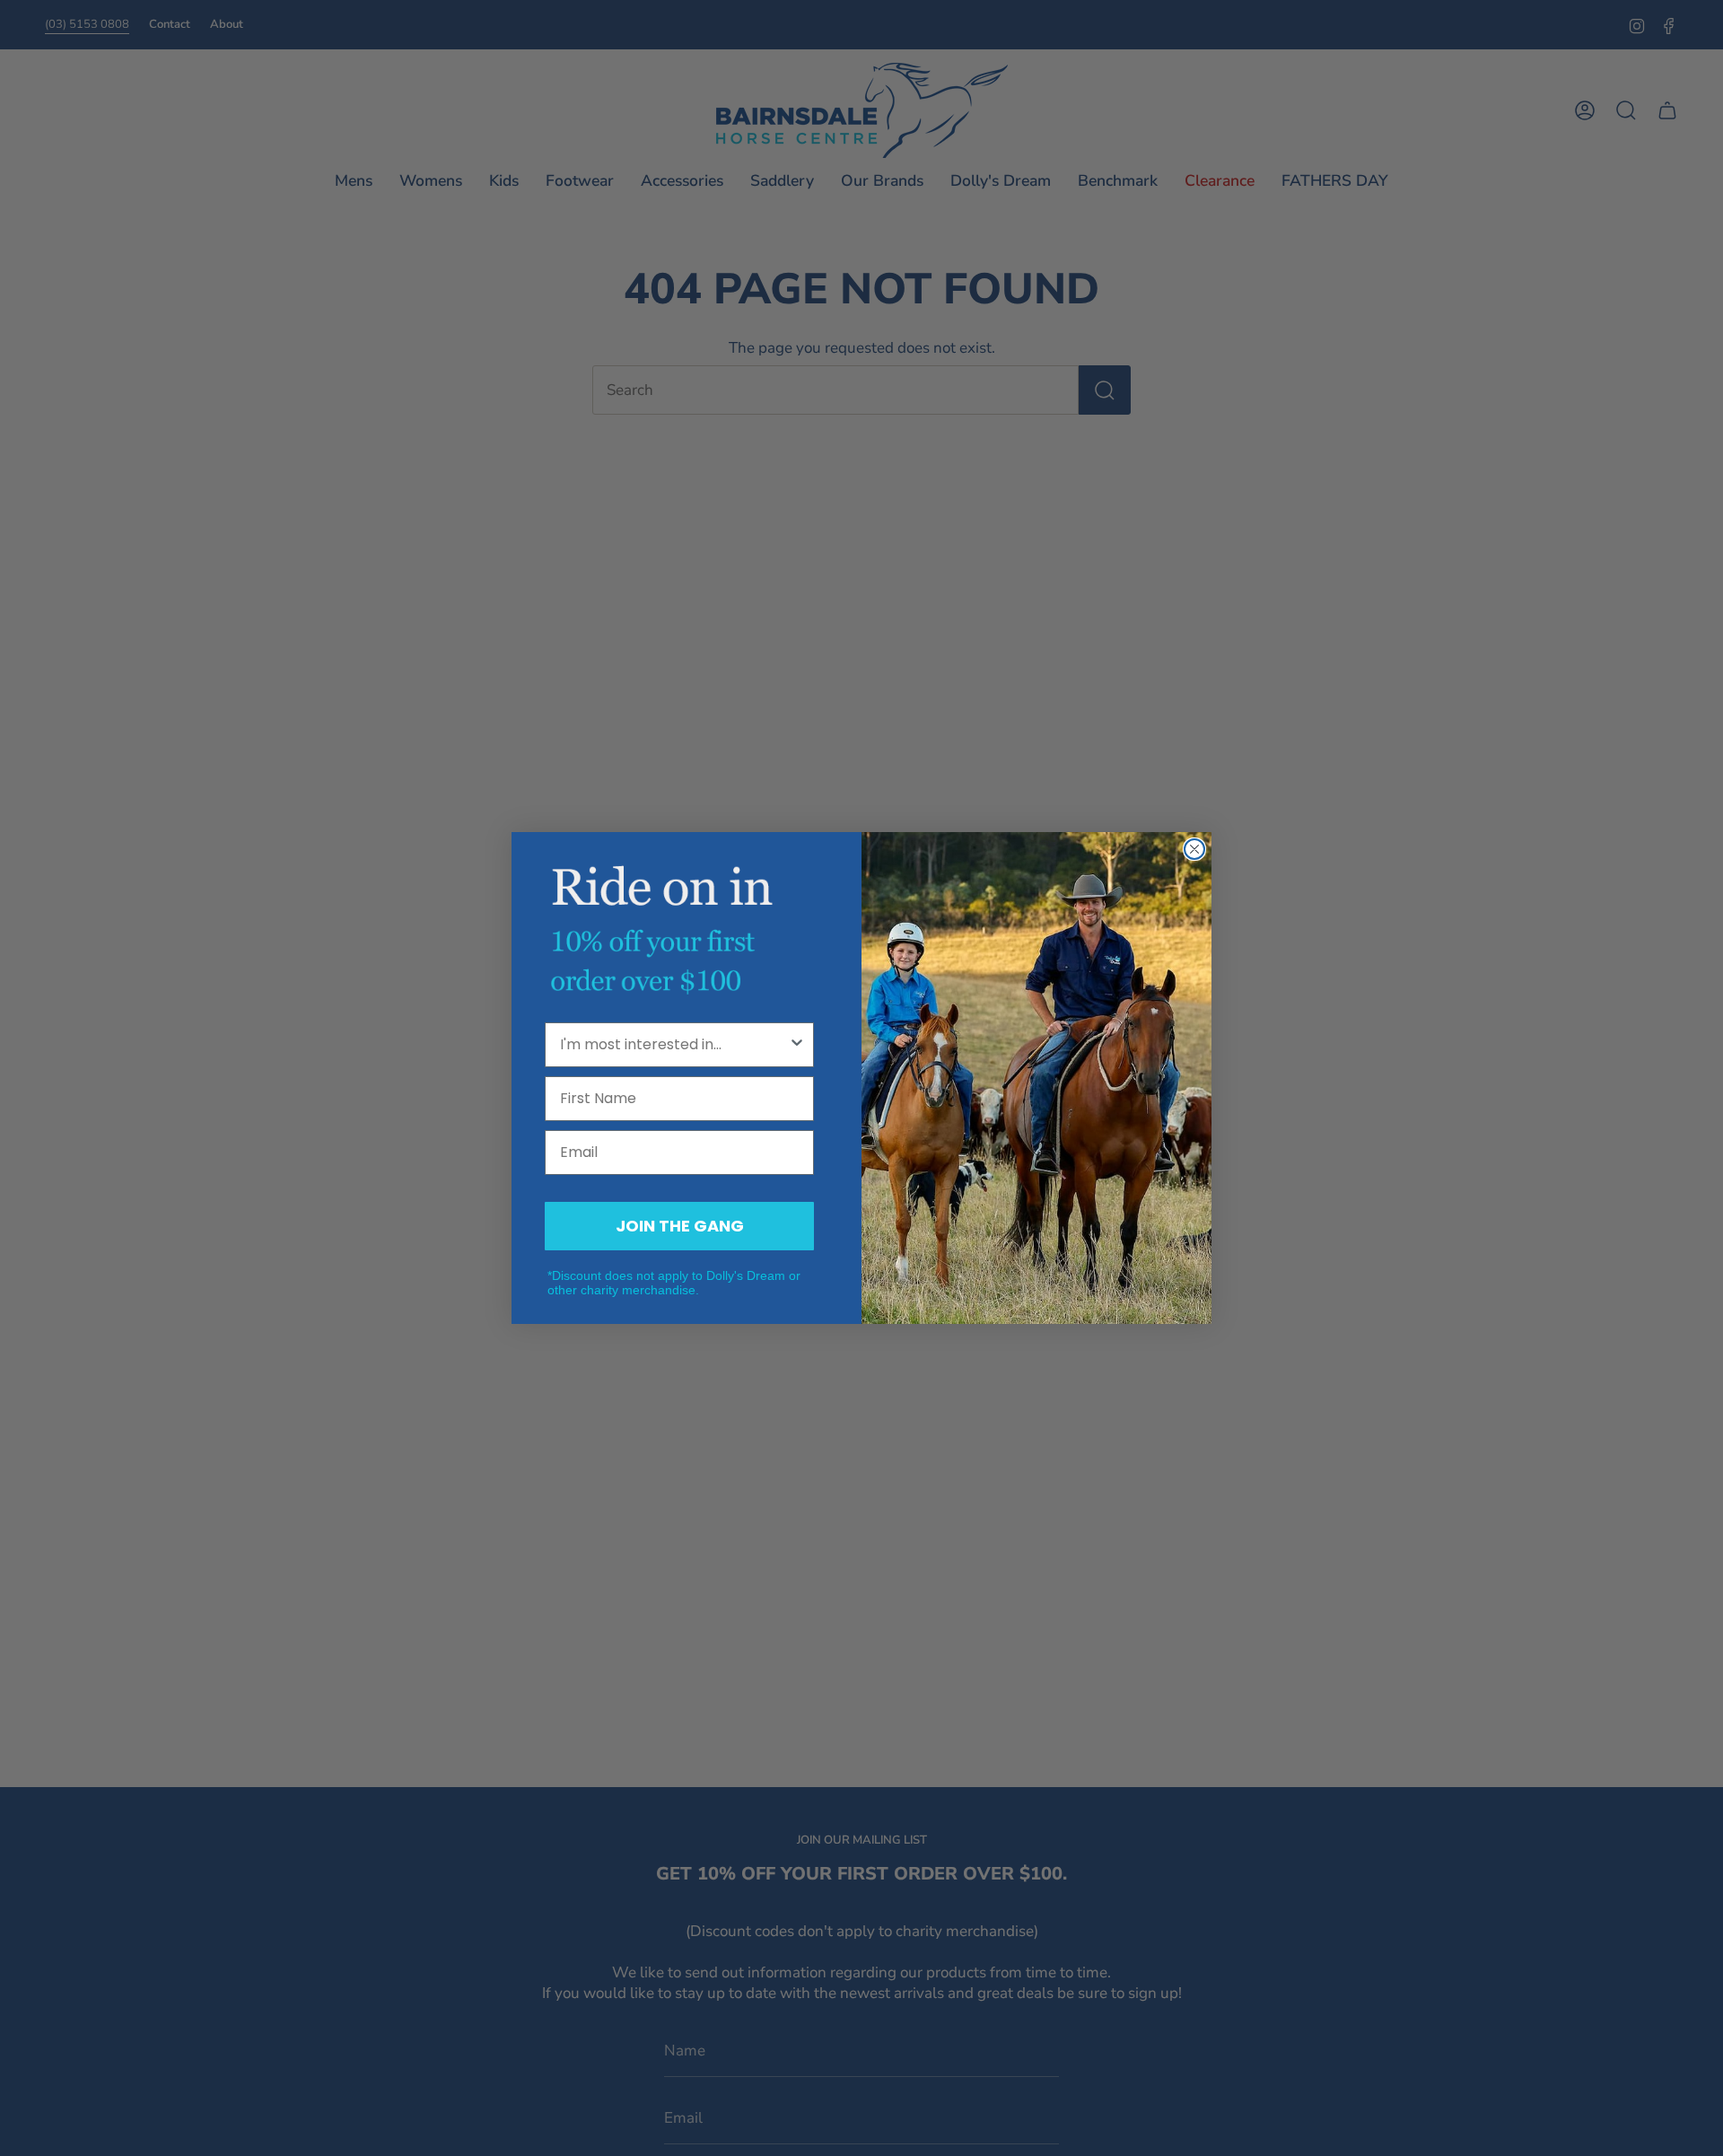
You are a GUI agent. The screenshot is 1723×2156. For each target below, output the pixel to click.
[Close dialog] (1194, 849)
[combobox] (674, 1045)
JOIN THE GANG (680, 1226)
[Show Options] (797, 1045)
